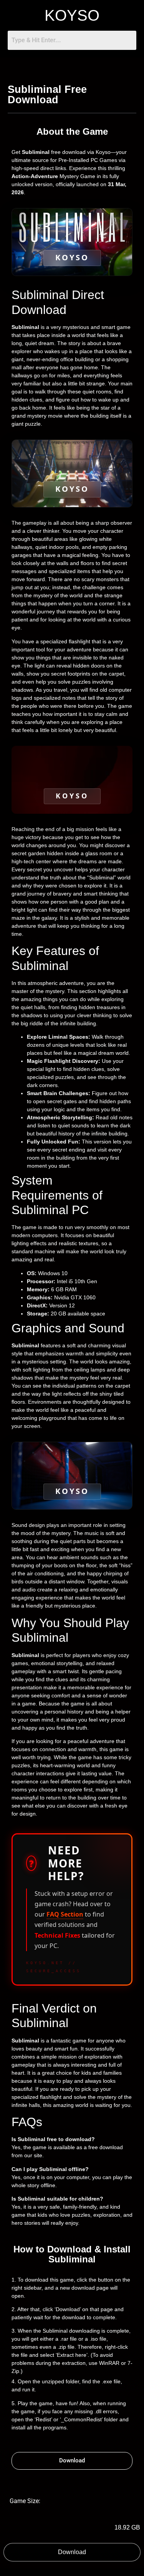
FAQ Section (65, 1914)
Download (72, 2552)
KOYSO (72, 15)
